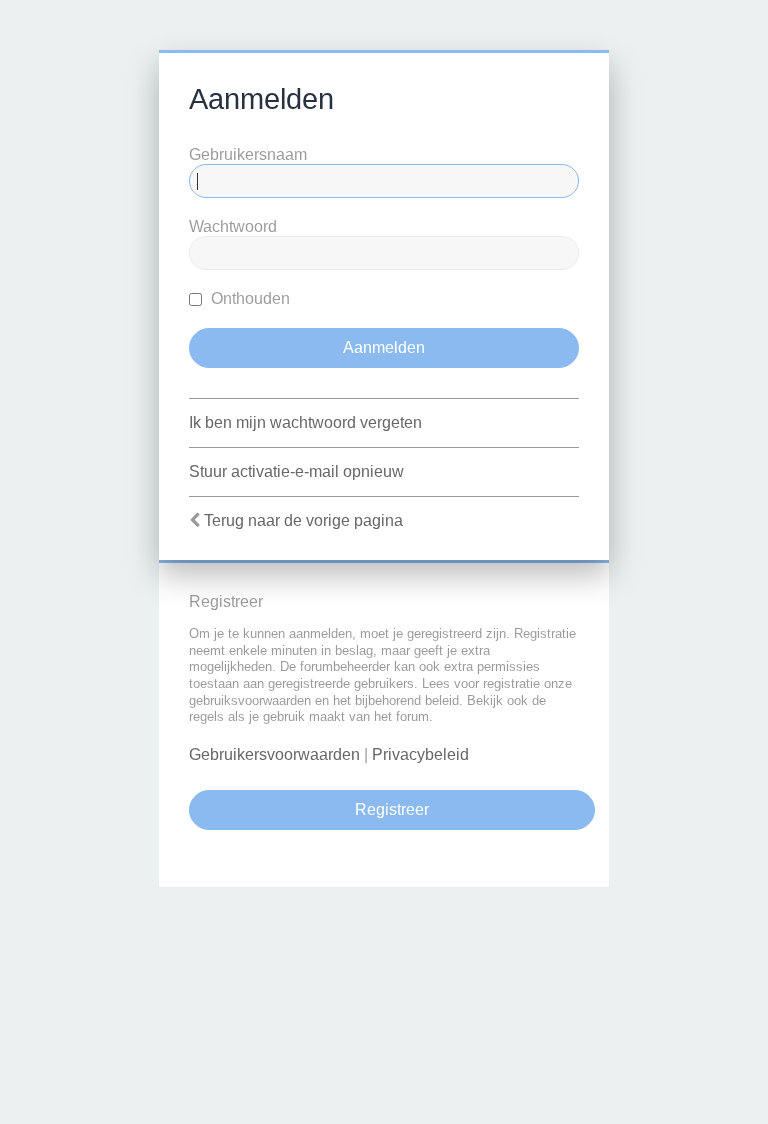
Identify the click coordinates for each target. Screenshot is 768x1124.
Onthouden (248, 298)
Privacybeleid (420, 754)
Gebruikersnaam (248, 154)
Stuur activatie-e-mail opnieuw (296, 471)
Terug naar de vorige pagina (303, 520)
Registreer (392, 809)
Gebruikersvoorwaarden (274, 754)
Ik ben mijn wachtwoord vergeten (305, 422)
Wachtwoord (233, 226)
